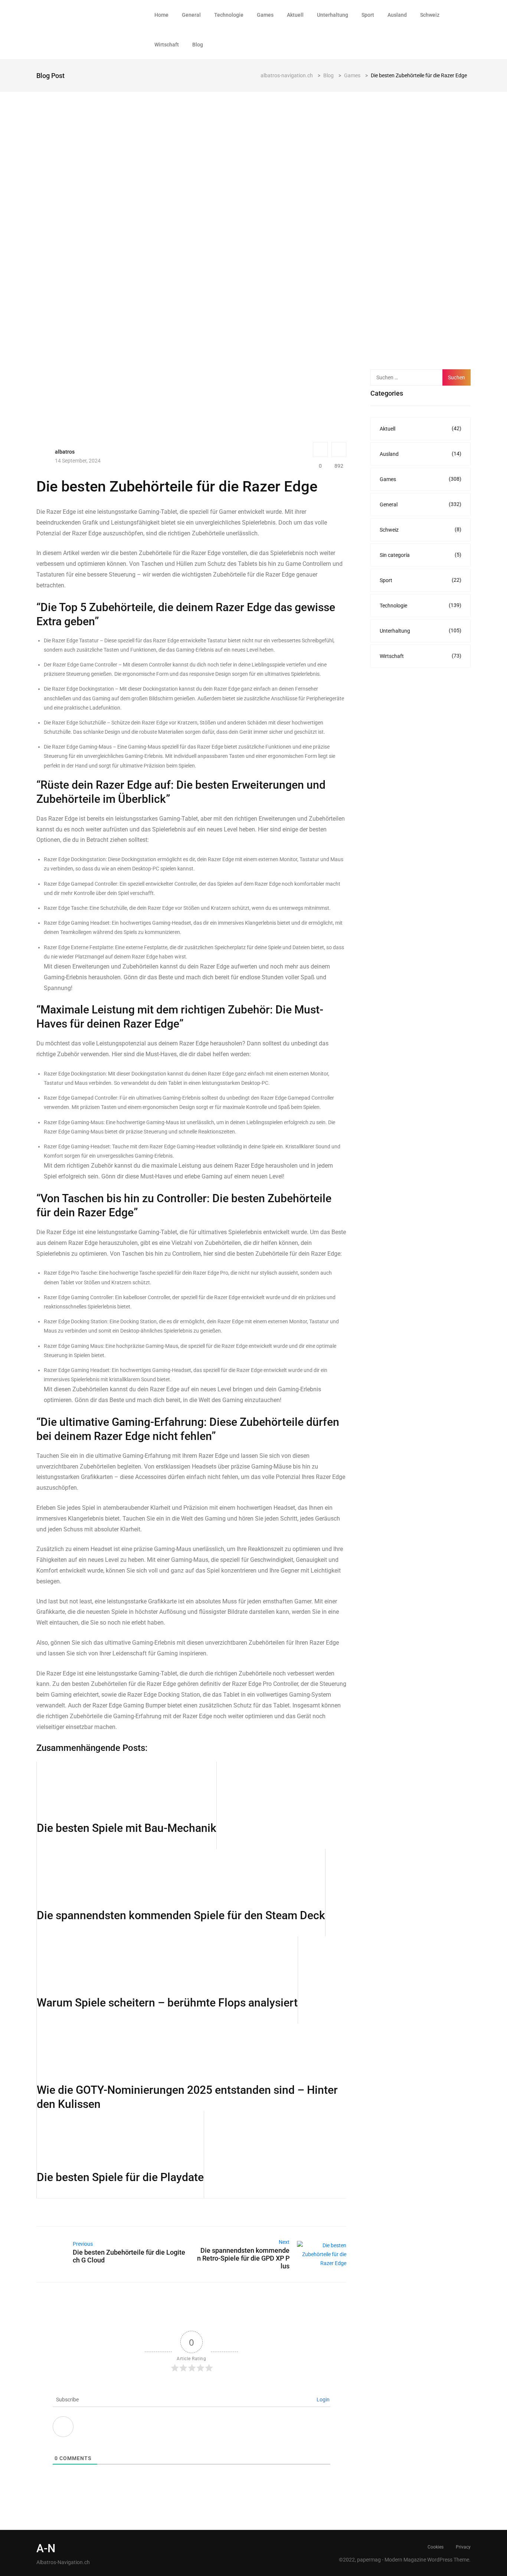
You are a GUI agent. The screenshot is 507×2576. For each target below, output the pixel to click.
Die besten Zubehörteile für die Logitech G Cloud (129, 2256)
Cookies (436, 2547)
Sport (368, 15)
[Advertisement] (426, 240)
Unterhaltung (333, 15)
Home (161, 15)
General (191, 15)
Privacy (463, 2547)
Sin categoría (421, 555)
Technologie (229, 15)
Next (284, 2242)
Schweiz (430, 15)
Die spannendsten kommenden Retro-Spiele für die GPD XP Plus (243, 2258)
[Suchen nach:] (410, 377)
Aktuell (295, 15)
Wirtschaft (167, 45)
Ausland (397, 15)
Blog (198, 45)
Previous (83, 2244)
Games (265, 15)
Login (323, 2400)
